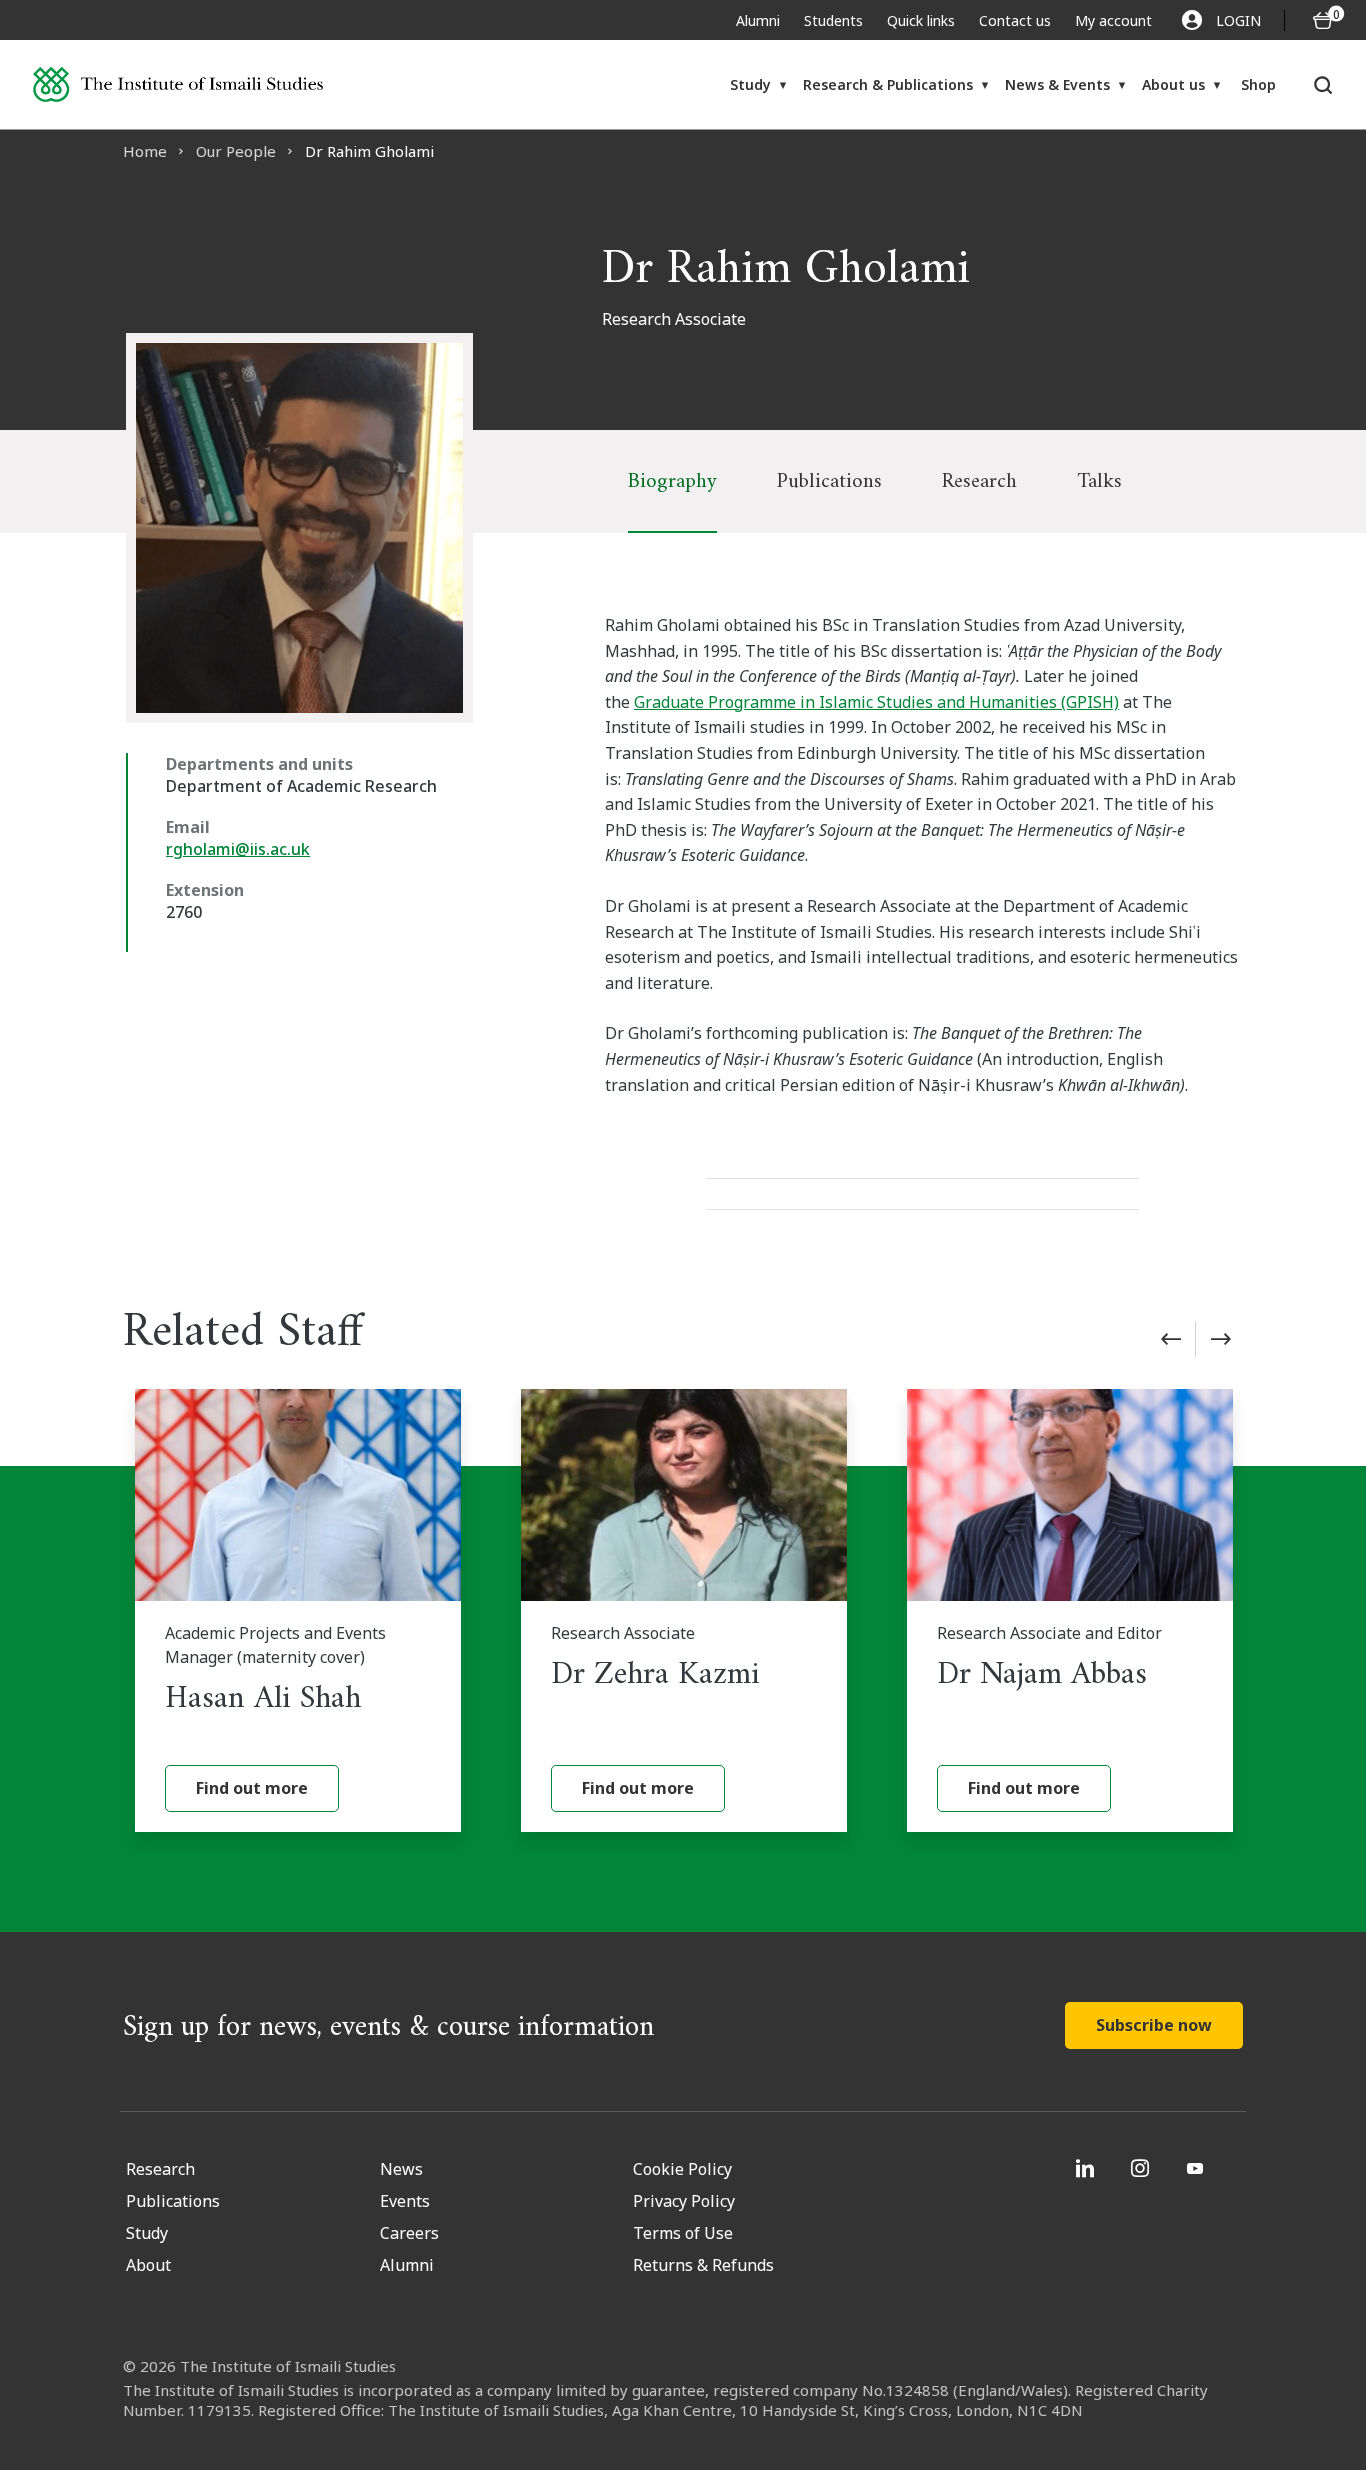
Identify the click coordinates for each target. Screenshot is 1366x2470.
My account (1113, 20)
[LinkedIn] (1087, 2168)
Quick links (921, 20)
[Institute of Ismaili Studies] (178, 84)
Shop (1258, 84)
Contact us (1015, 20)
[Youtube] (1197, 2168)
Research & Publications (888, 84)
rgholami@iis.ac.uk (238, 849)
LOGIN (1238, 20)
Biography (672, 481)
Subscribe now (1154, 2025)
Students (833, 20)
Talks (1099, 481)
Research (979, 481)
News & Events (1057, 84)
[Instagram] (1142, 2168)
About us (1173, 84)
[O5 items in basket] (1323, 20)
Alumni (758, 20)
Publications (829, 481)
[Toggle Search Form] (1323, 85)
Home (145, 151)
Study (750, 84)
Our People (236, 151)
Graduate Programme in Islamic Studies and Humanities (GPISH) (876, 702)
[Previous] (1171, 1339)
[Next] (1221, 1339)
